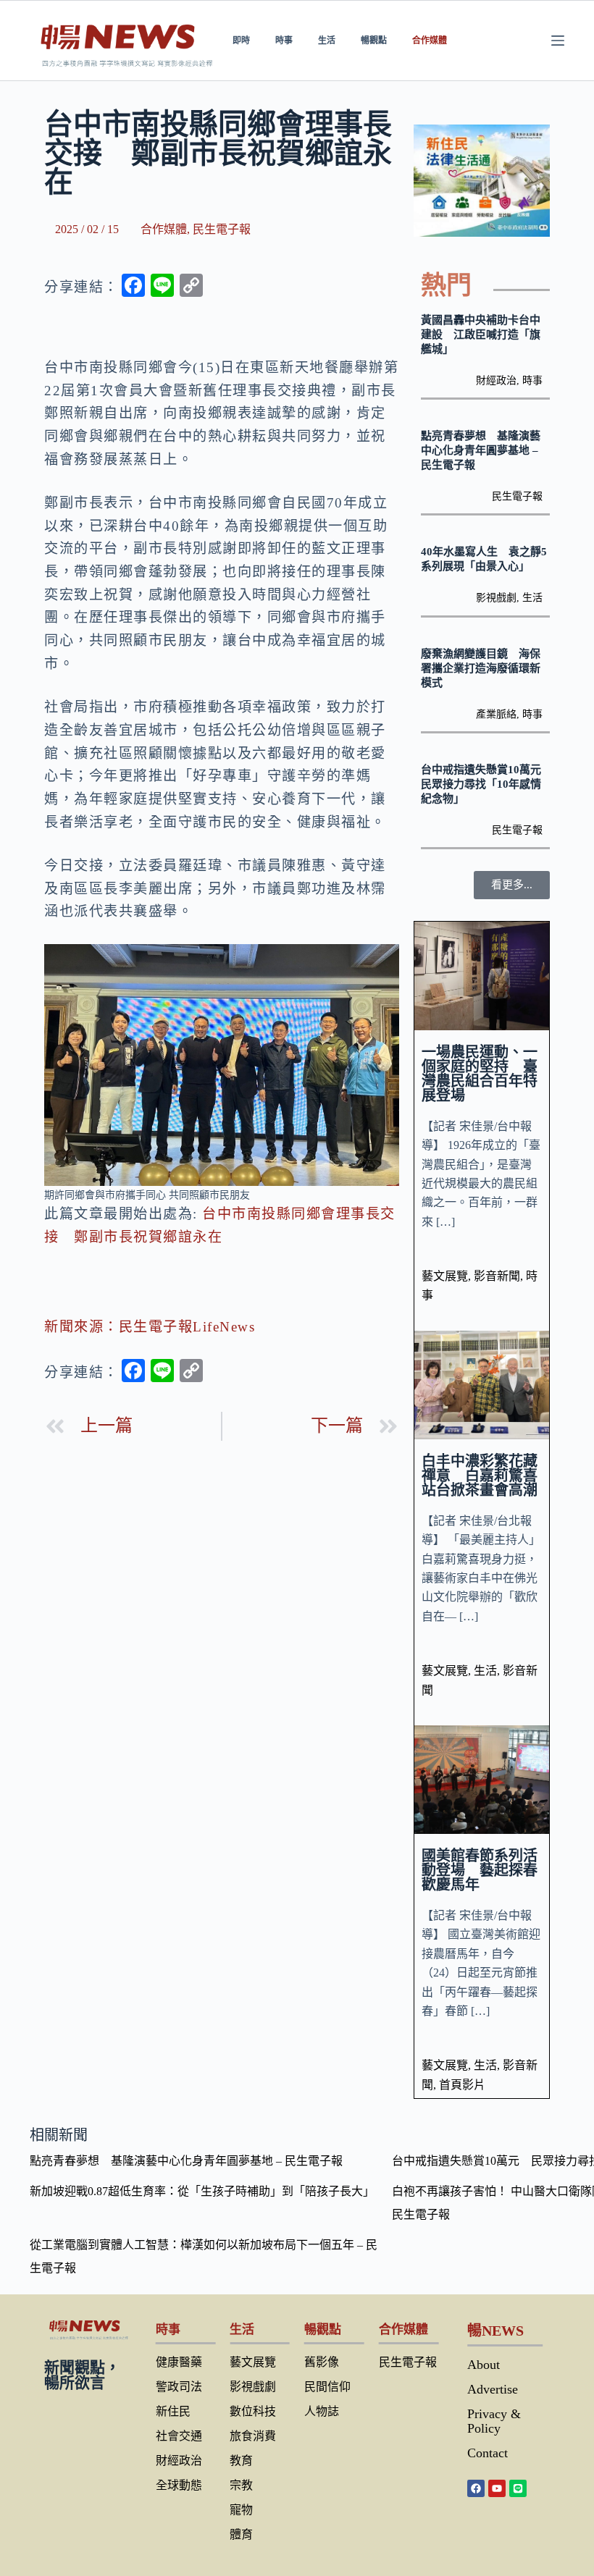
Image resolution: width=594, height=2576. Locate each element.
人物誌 (322, 2411)
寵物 (241, 2510)
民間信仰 (327, 2387)
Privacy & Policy (494, 2421)
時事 (284, 40)
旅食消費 (253, 2436)
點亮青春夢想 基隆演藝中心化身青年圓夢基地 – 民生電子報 (481, 450)
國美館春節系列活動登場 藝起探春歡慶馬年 (480, 1870)
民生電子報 (222, 229)
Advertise (493, 2389)
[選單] (558, 41)
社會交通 (179, 2436)
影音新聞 (497, 1276)
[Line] (518, 2488)
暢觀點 (374, 40)
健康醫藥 (179, 2362)
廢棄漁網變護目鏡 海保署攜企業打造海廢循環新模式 (481, 668)
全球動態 (179, 2485)
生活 (327, 40)
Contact (488, 2453)
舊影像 (322, 2362)
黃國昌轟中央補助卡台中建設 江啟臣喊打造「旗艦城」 (481, 334)
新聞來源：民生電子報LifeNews (150, 1327)
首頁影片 (462, 2085)
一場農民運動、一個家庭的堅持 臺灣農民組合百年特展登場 (480, 1074)
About (484, 2365)
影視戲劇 (496, 598)
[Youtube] (497, 2488)
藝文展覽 (445, 1276)
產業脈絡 (496, 714)
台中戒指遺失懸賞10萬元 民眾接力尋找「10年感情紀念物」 (486, 784)
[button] (512, 885)
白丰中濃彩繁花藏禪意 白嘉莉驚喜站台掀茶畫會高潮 (480, 1476)
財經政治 (496, 380)
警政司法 (179, 2387)
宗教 (241, 2485)
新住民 (173, 2411)
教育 (241, 2461)
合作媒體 (430, 40)
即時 (241, 40)
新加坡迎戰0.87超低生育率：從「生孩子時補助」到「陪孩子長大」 (202, 2191)
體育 (241, 2534)
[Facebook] (476, 2488)
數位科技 (253, 2411)
